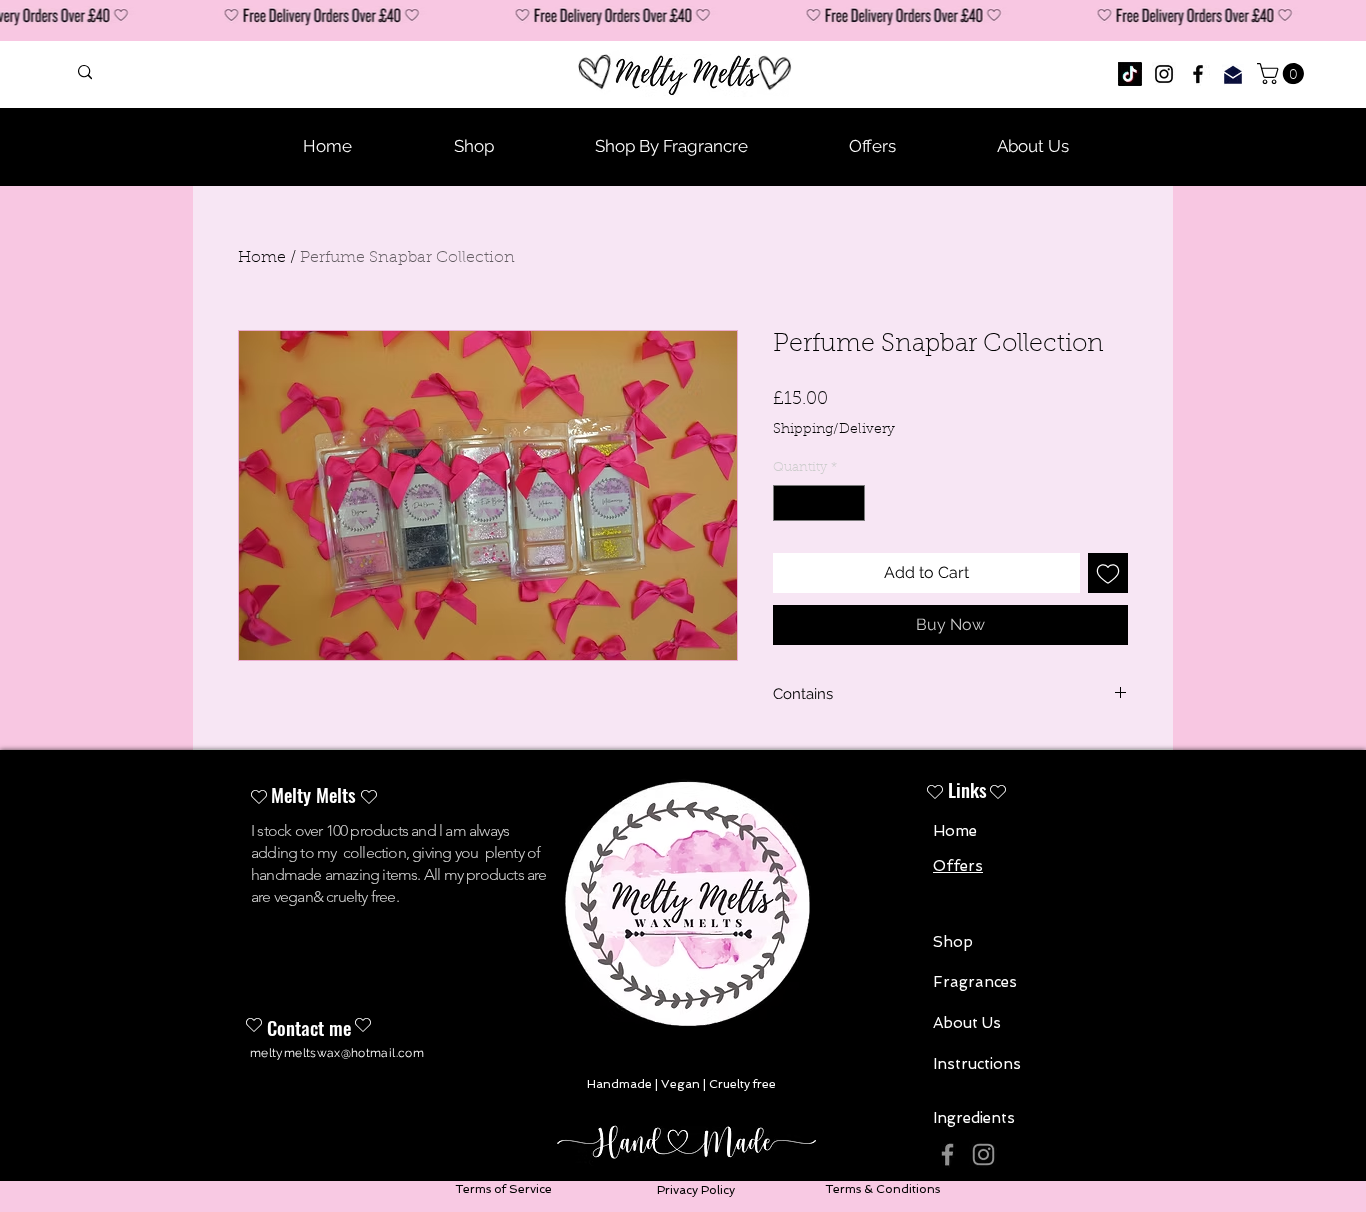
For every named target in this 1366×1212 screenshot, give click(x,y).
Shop (953, 942)
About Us (967, 1023)
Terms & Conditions (882, 1189)
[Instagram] (1164, 74)
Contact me (309, 1027)
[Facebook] (1198, 74)
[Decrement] (788, 503)
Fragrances (975, 982)
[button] (1283, 73)
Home (262, 258)
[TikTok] (1130, 74)
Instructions (977, 1064)
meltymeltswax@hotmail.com (337, 1053)
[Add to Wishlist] (1108, 573)
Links (967, 789)
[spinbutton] (819, 503)
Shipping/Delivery (834, 430)
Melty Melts (313, 794)
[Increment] (851, 503)
